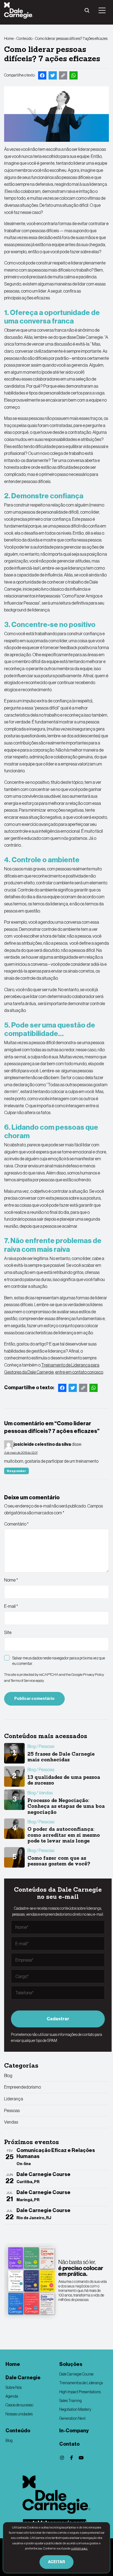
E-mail (11, 1606)
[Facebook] (72, 2458)
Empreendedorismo (22, 2087)
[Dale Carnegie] (56, 2495)
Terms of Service (23, 1681)
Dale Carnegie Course (76, 2374)
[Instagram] (62, 2458)
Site (8, 1632)
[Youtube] (81, 2458)
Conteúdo (24, 39)
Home (9, 39)
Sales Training (70, 2401)
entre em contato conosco (79, 1372)
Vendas (11, 2122)
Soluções (71, 2364)
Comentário (16, 1524)
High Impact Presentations (80, 2392)
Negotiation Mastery (75, 2409)
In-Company (74, 2431)
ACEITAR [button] (56, 2562)
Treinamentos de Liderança (81, 2383)
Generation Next (72, 2418)
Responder (16, 1471)
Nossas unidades (19, 2414)
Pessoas (12, 2110)
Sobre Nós (14, 2387)
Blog (8, 2075)
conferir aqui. (79, 2548)
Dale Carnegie (23, 2378)
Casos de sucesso (19, 2405)
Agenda (12, 2396)
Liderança (14, 2099)
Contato (69, 2444)
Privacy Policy (94, 1675)
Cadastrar (58, 2019)
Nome (11, 1580)
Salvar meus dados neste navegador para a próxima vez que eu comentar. (59, 1661)
